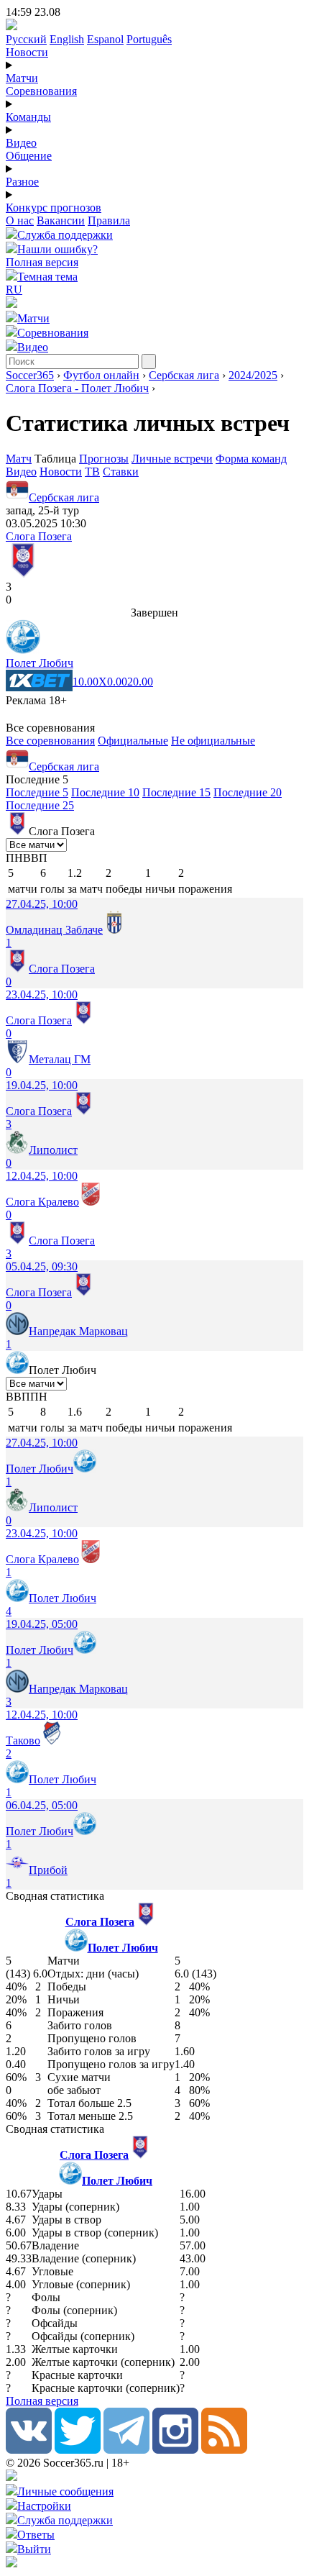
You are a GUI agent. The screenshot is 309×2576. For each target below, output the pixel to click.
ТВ (92, 472)
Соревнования (41, 91)
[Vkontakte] (29, 2450)
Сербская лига (184, 375)
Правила (109, 220)
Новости (27, 52)
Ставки (121, 472)
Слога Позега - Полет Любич (77, 388)
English (67, 39)
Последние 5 (37, 792)
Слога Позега (39, 536)
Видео (21, 143)
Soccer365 (30, 375)
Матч (19, 459)
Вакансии (61, 220)
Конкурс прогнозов (54, 208)
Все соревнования (50, 741)
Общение (29, 156)
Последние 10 (105, 792)
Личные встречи (172, 459)
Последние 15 (176, 792)
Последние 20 (248, 792)
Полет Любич (40, 663)
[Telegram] (126, 2450)
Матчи (22, 78)
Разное (22, 182)
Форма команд (251, 459)
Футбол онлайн (101, 375)
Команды (28, 117)
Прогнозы (104, 459)
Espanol (105, 39)
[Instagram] (175, 2450)
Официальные (133, 741)
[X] (78, 2450)
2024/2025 (253, 375)
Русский (26, 39)
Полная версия (42, 262)
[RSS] (224, 2450)
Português (149, 39)
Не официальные (213, 741)
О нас (20, 220)
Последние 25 (40, 805)
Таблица (57, 459)
